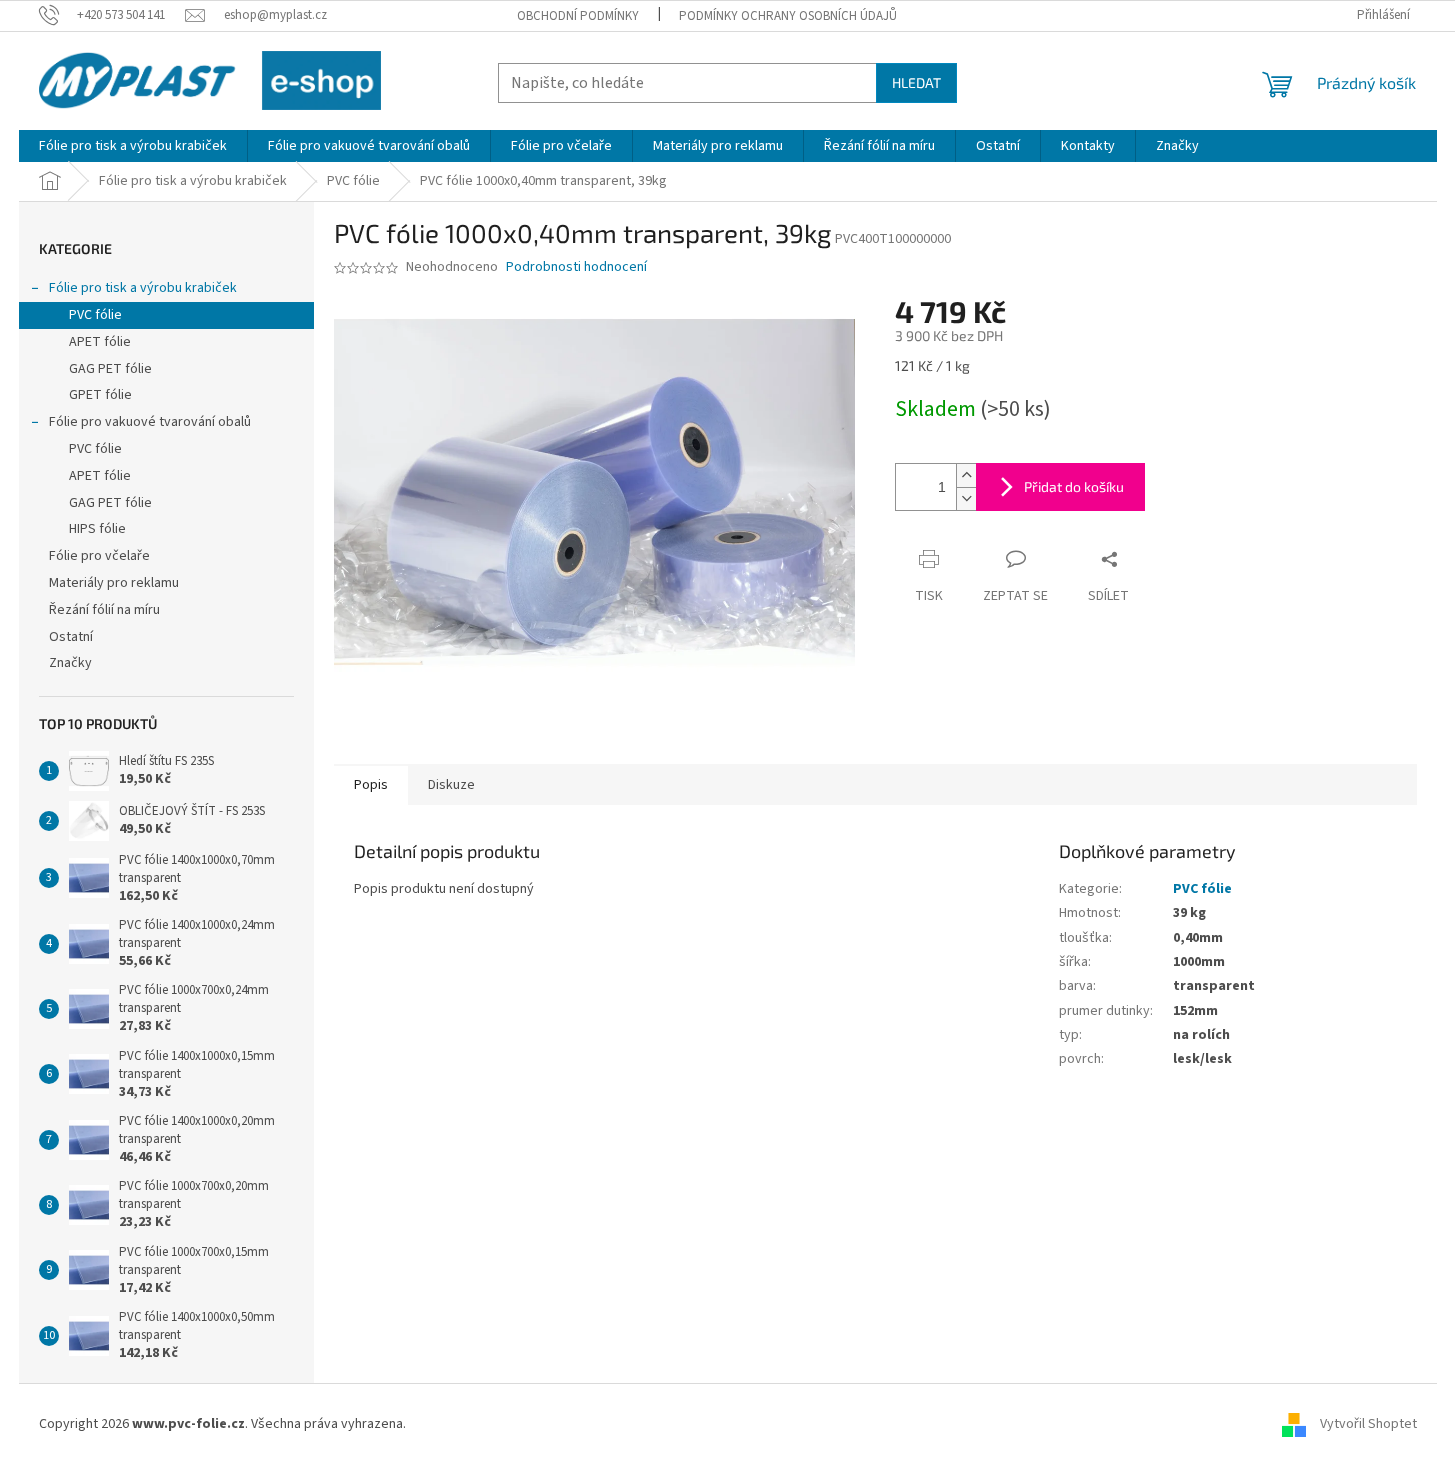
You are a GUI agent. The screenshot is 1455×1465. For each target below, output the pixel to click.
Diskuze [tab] (451, 785)
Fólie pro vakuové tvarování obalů (150, 422)
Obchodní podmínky (578, 16)
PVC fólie (95, 315)
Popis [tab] (371, 785)
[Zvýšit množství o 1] (966, 475)
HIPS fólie (97, 529)
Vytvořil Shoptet (1368, 1424)
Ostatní (71, 637)
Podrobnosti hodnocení (576, 267)
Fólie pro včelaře (99, 556)
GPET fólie (100, 395)
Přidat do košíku (1074, 486)
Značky (70, 663)
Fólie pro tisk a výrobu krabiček (143, 288)
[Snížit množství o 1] (966, 498)
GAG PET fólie (110, 369)
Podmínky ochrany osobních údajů (788, 16)
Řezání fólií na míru (104, 610)
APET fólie (100, 342)
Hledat (916, 82)
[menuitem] (133, 146)
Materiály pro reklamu (114, 583)
